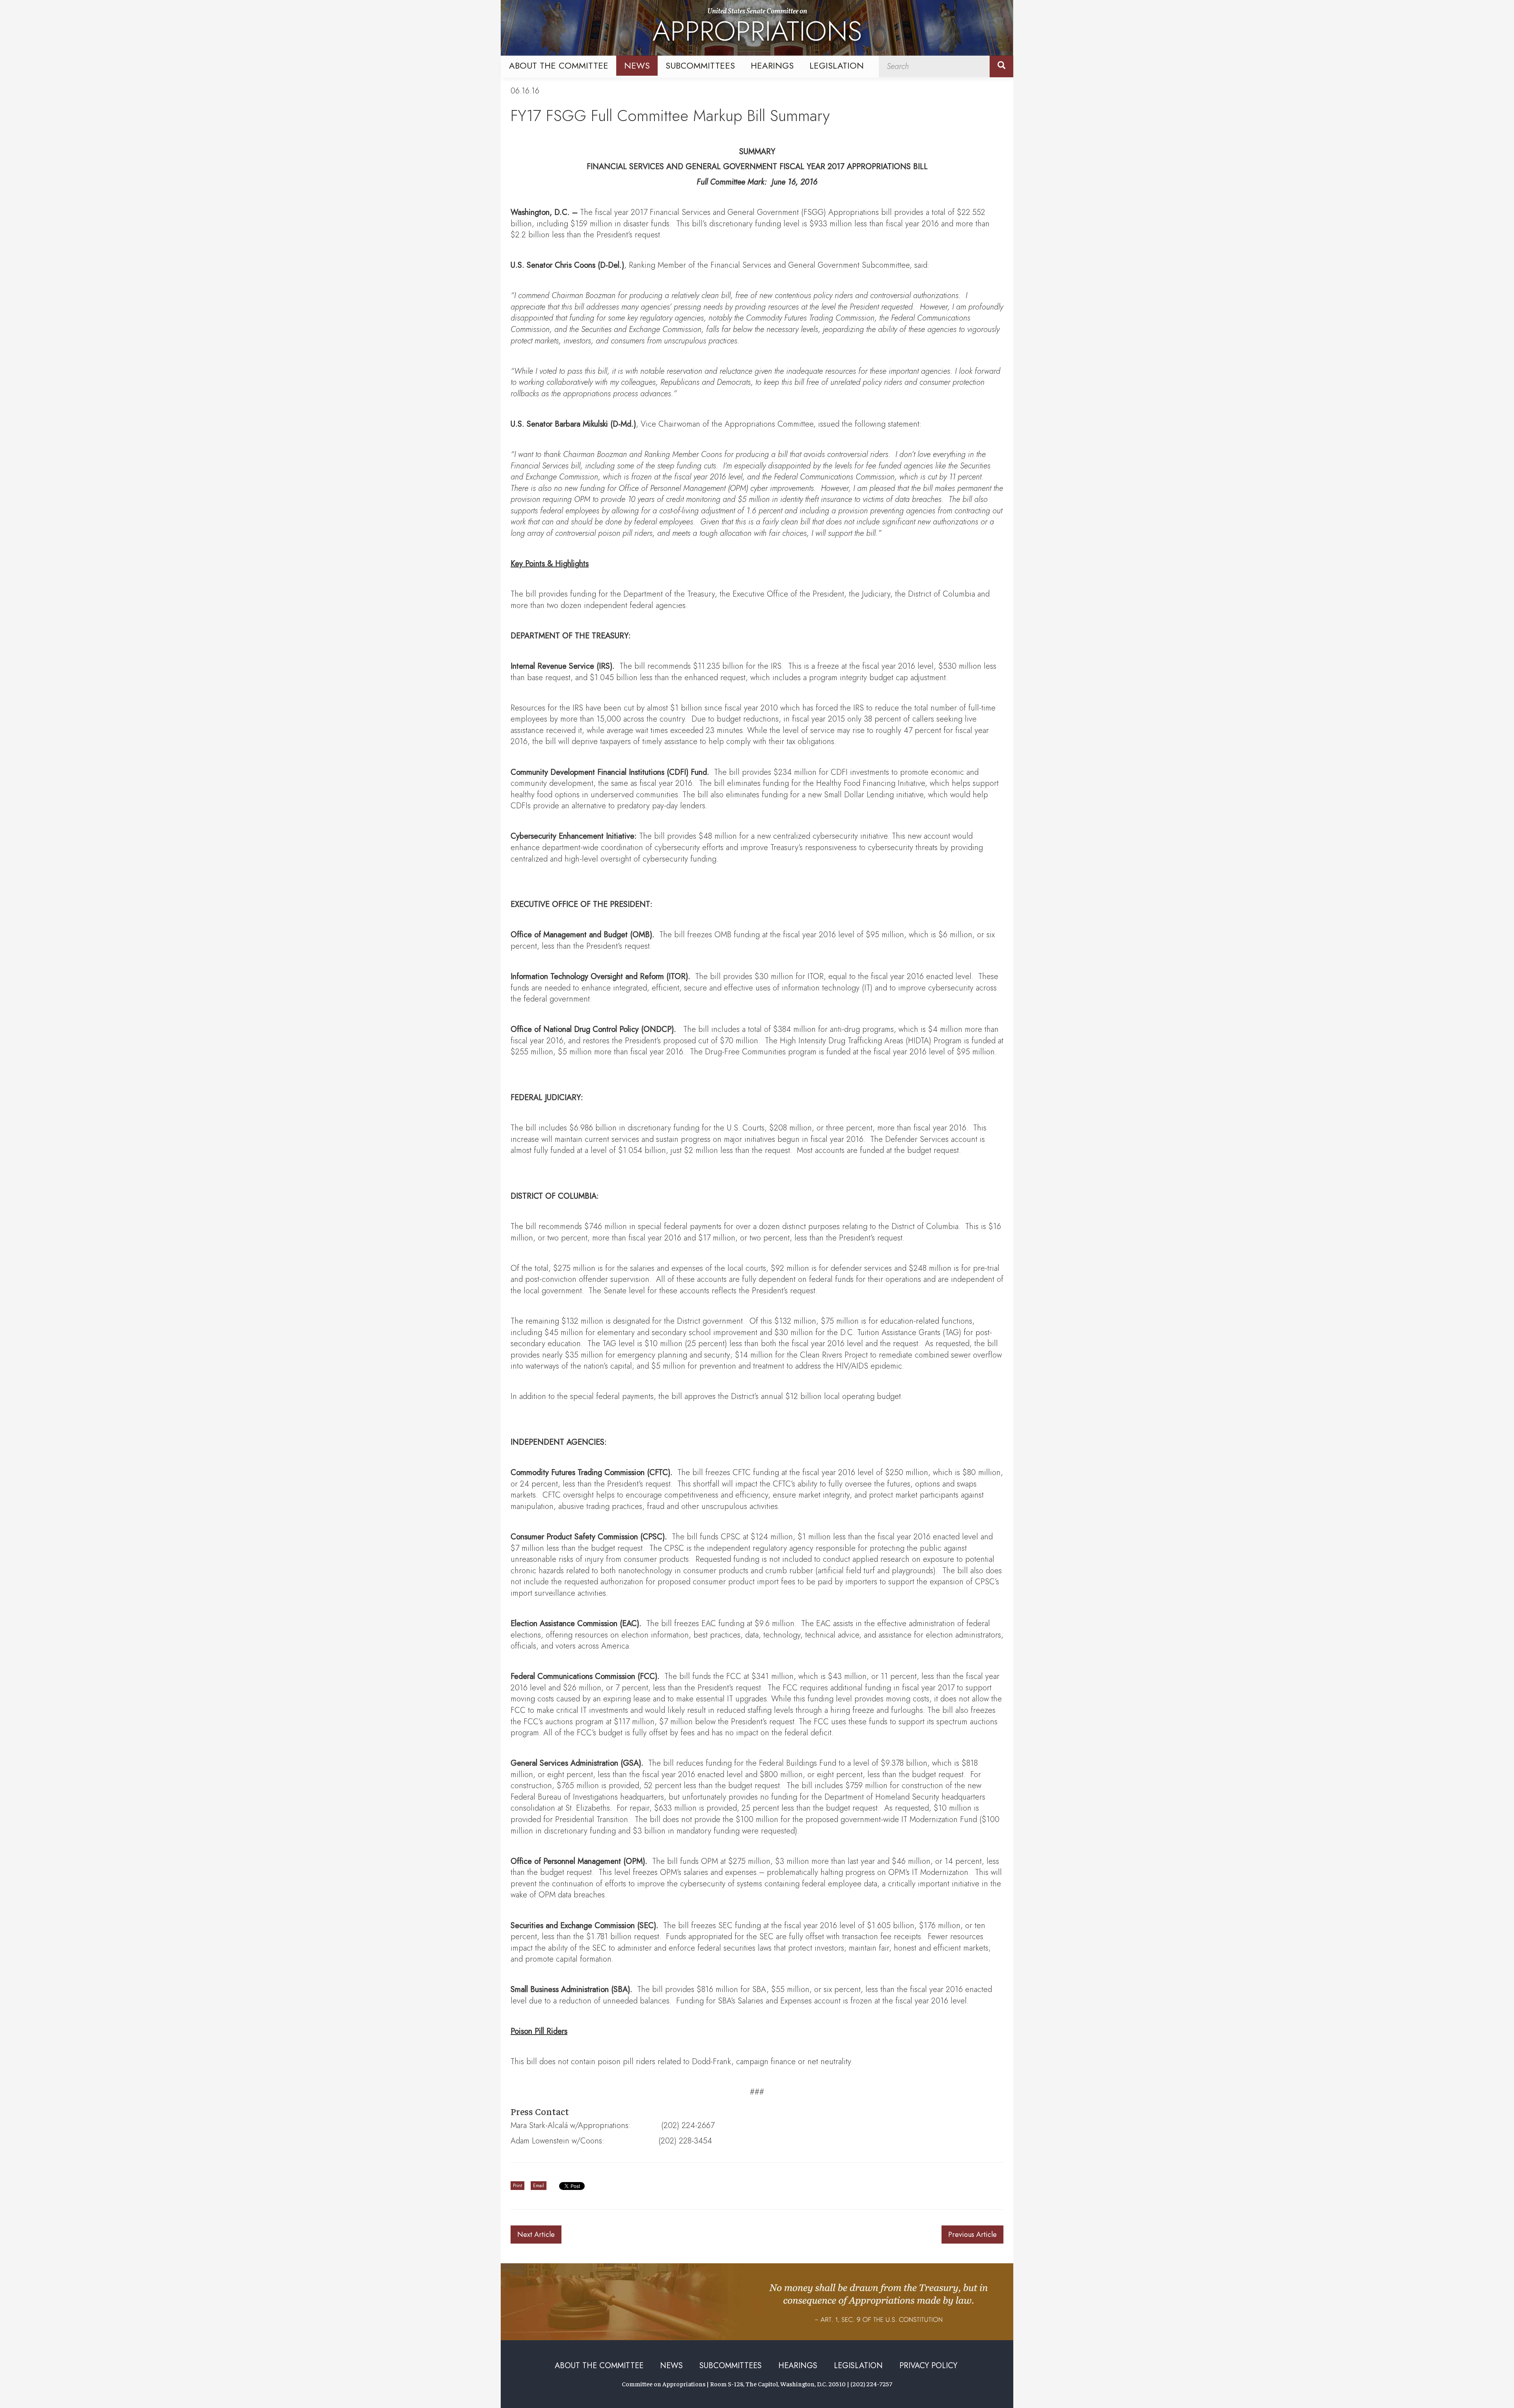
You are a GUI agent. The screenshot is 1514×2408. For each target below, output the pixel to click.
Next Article (536, 2235)
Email (539, 2186)
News (637, 65)
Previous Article (972, 2235)
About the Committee (559, 65)
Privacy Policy (928, 2366)
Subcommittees (700, 65)
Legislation (837, 65)
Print (517, 2186)
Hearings (772, 65)
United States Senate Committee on (757, 29)
